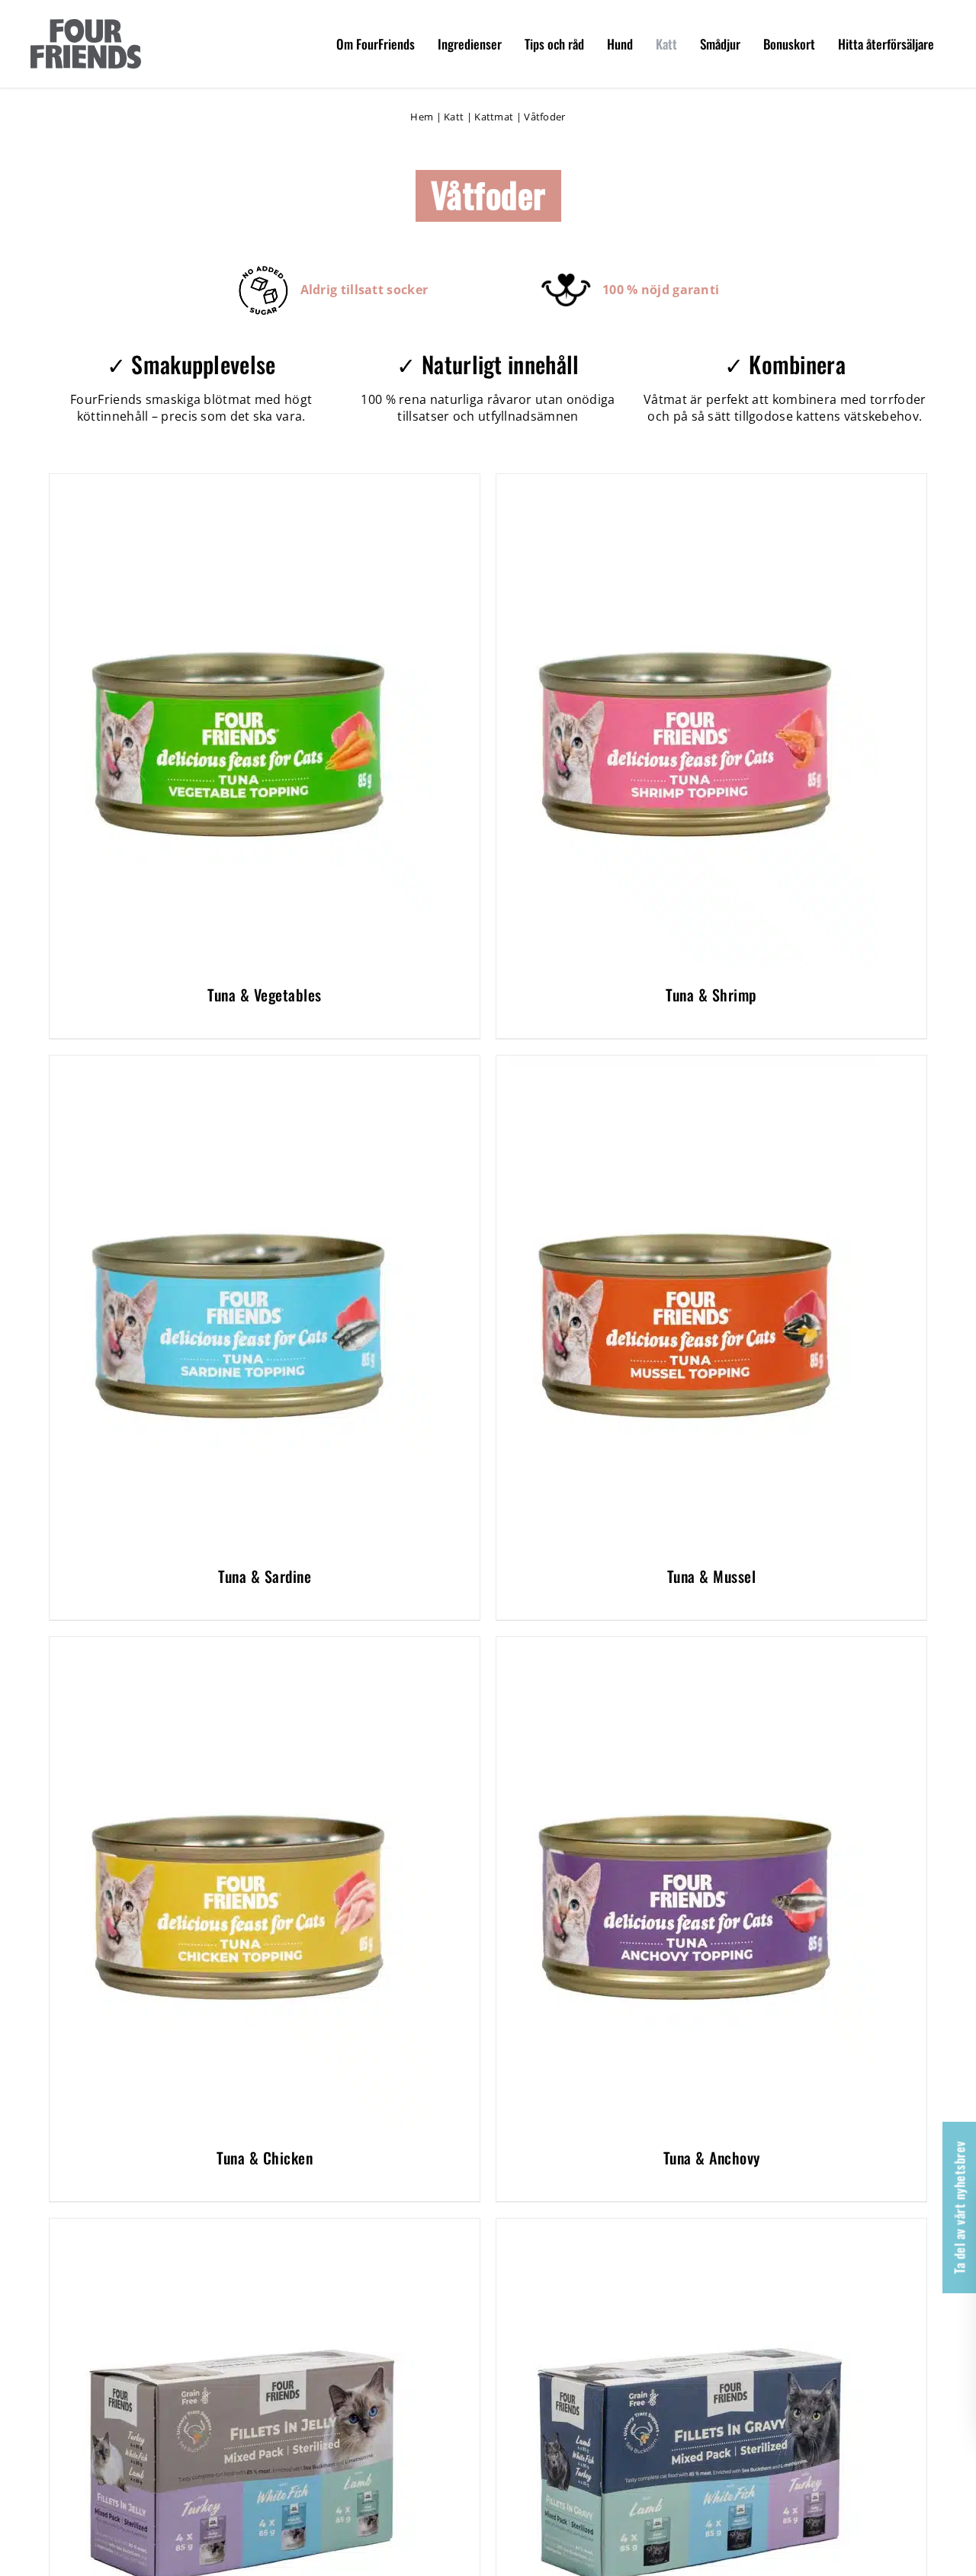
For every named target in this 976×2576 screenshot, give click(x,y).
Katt (454, 117)
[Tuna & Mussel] (687, 1064)
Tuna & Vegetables (265, 995)
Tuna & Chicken (265, 2158)
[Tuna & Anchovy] (687, 1645)
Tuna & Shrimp (711, 995)
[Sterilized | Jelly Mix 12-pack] (240, 2227)
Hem (422, 117)
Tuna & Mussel (712, 1576)
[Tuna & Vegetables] (240, 482)
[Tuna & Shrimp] (687, 482)
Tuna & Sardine (265, 1576)
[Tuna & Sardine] (240, 1064)
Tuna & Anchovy (712, 2158)
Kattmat (494, 117)
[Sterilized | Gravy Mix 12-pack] (687, 2227)
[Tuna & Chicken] (240, 1645)
